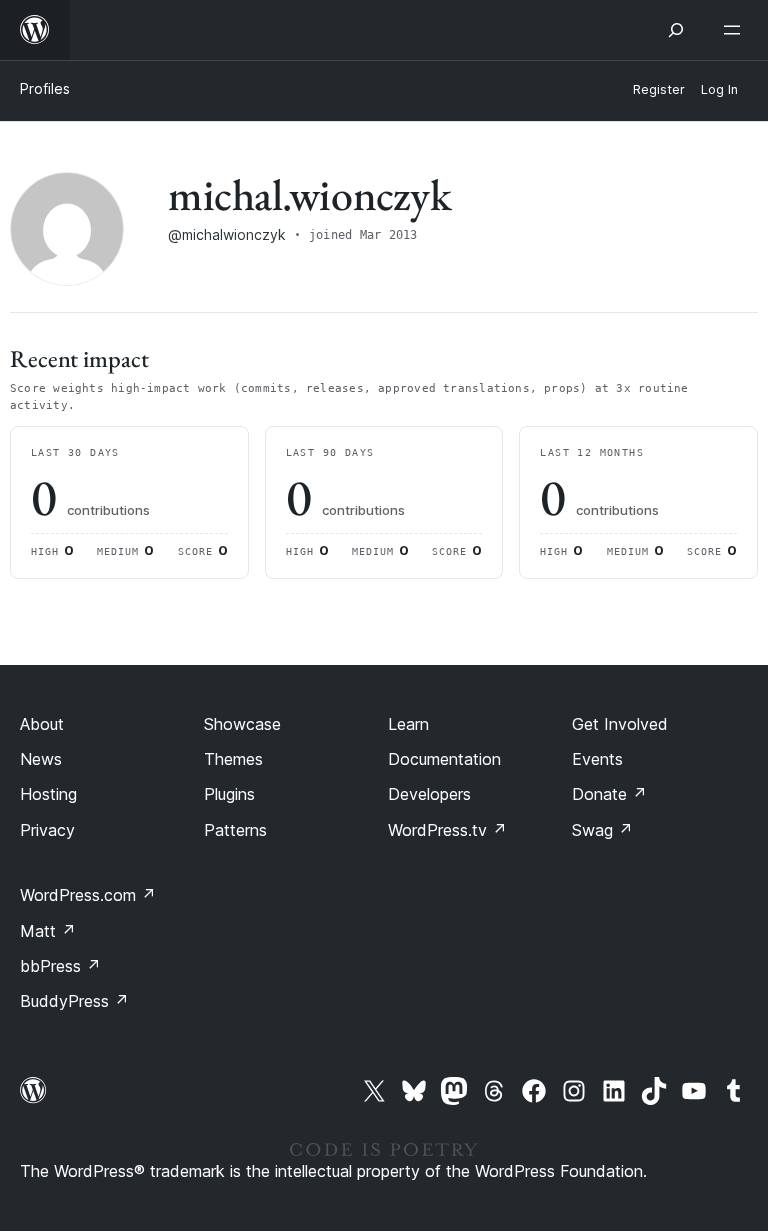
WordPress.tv (447, 830)
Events (597, 759)
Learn (408, 724)
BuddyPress (74, 1001)
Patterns (235, 830)
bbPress (60, 966)
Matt (48, 931)
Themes (233, 759)
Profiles (45, 88)
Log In (719, 89)
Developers (429, 794)
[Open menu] (736, 30)
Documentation (444, 759)
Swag (602, 830)
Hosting (48, 794)
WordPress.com (88, 895)
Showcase (242, 724)
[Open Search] (676, 30)
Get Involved (620, 724)
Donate (609, 794)
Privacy (47, 830)
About (42, 724)
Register (659, 89)
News (41, 759)
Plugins (229, 794)
